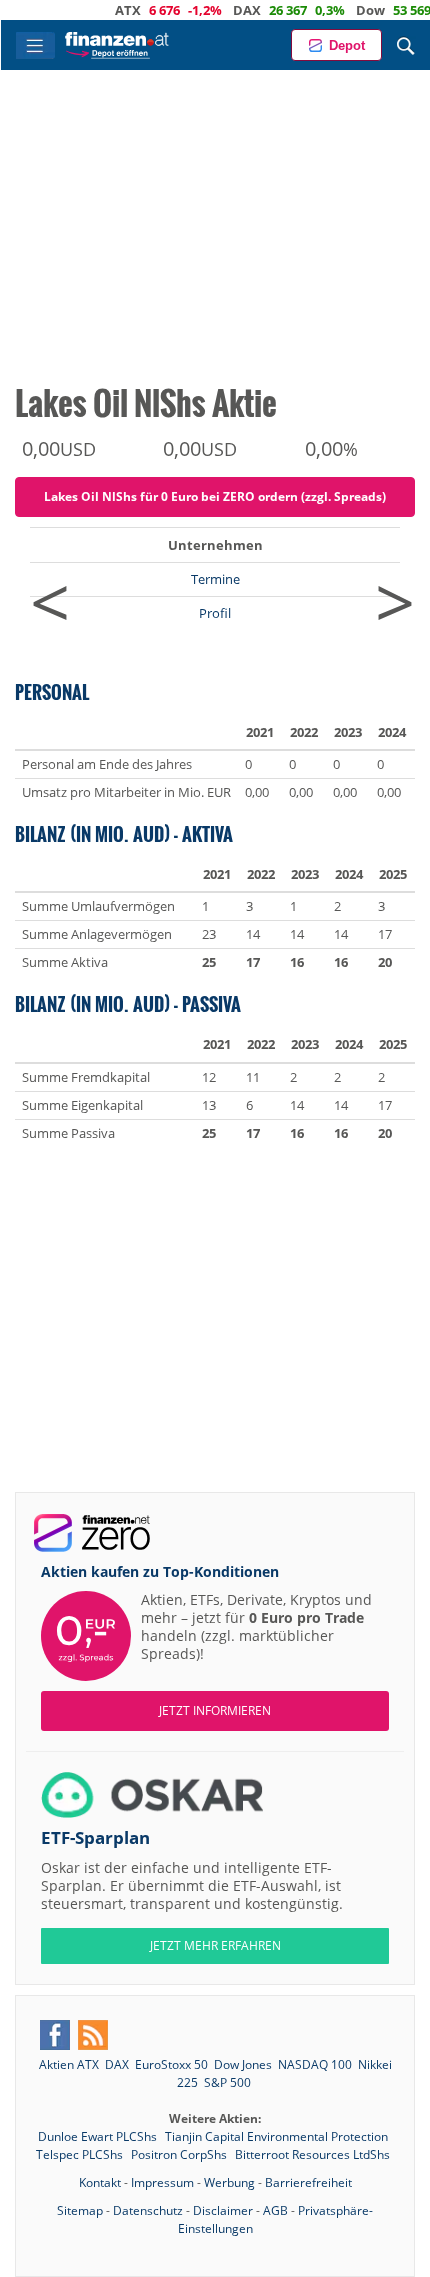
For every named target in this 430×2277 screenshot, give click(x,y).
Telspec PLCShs (81, 2154)
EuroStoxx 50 (171, 2064)
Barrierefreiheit (308, 2182)
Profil (215, 613)
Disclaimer (223, 2210)
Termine (215, 579)
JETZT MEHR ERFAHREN (215, 1945)
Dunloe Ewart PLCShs (99, 2136)
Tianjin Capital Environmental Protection (276, 2136)
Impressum (162, 2182)
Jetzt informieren (215, 1710)
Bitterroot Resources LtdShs (312, 2154)
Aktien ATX (69, 2064)
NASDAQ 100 (315, 2064)
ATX (103, 10)
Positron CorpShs (180, 2154)
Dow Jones (243, 2064)
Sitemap (80, 2210)
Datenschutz (148, 2210)
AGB (275, 2210)
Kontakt (100, 2182)
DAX (222, 10)
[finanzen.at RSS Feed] (93, 2035)
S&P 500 (227, 2082)
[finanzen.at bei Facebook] (55, 2035)
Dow (345, 10)
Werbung (229, 2182)
